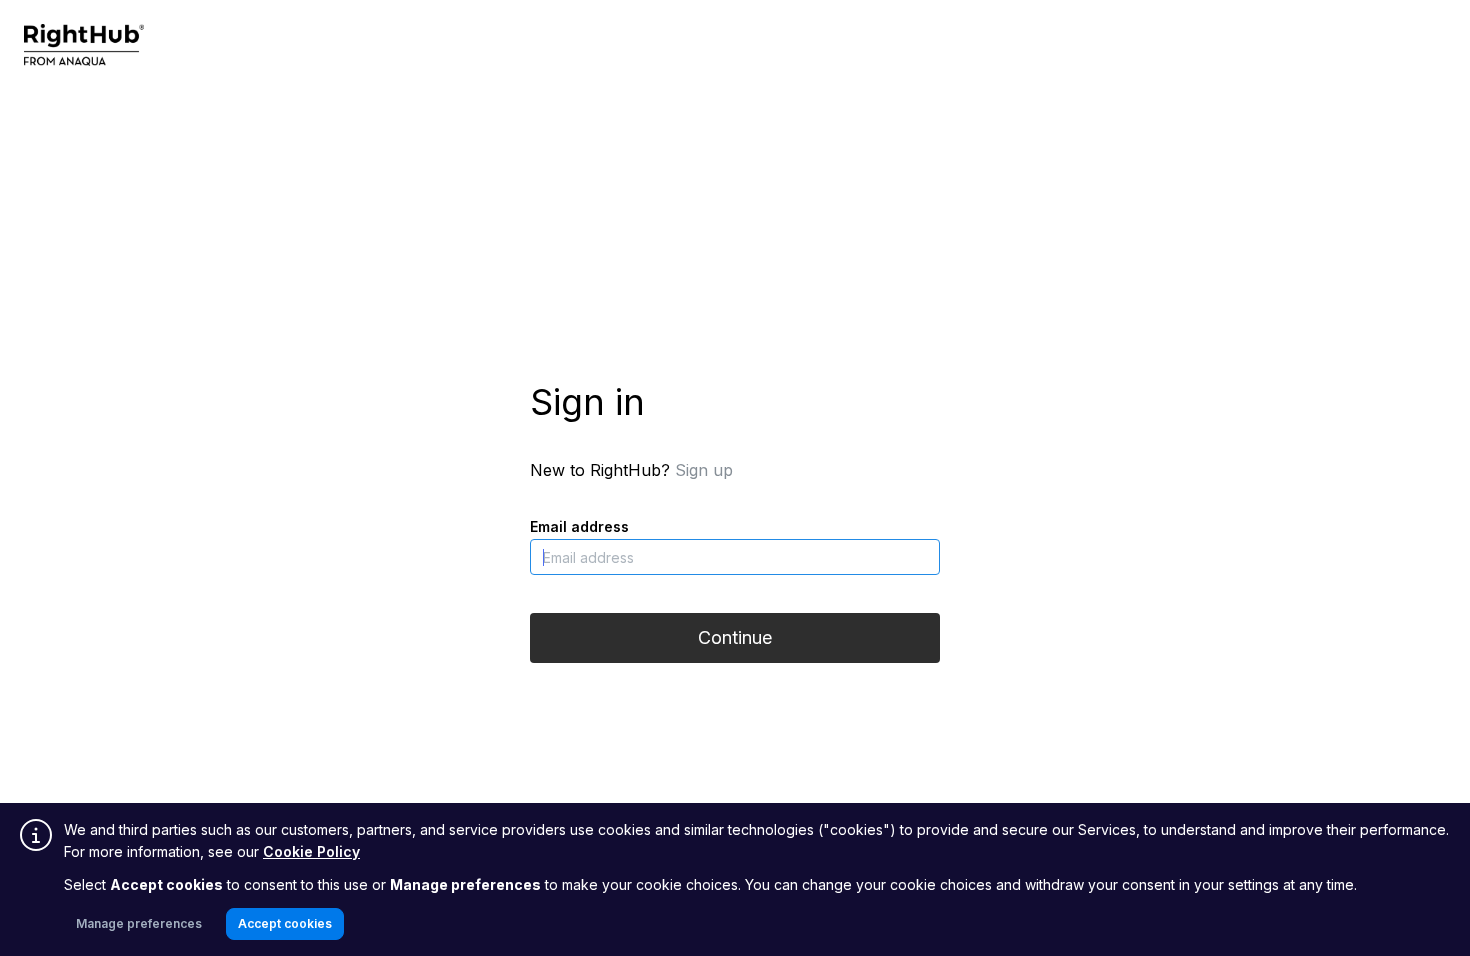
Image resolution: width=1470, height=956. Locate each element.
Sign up (704, 470)
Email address (579, 526)
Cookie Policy (311, 851)
